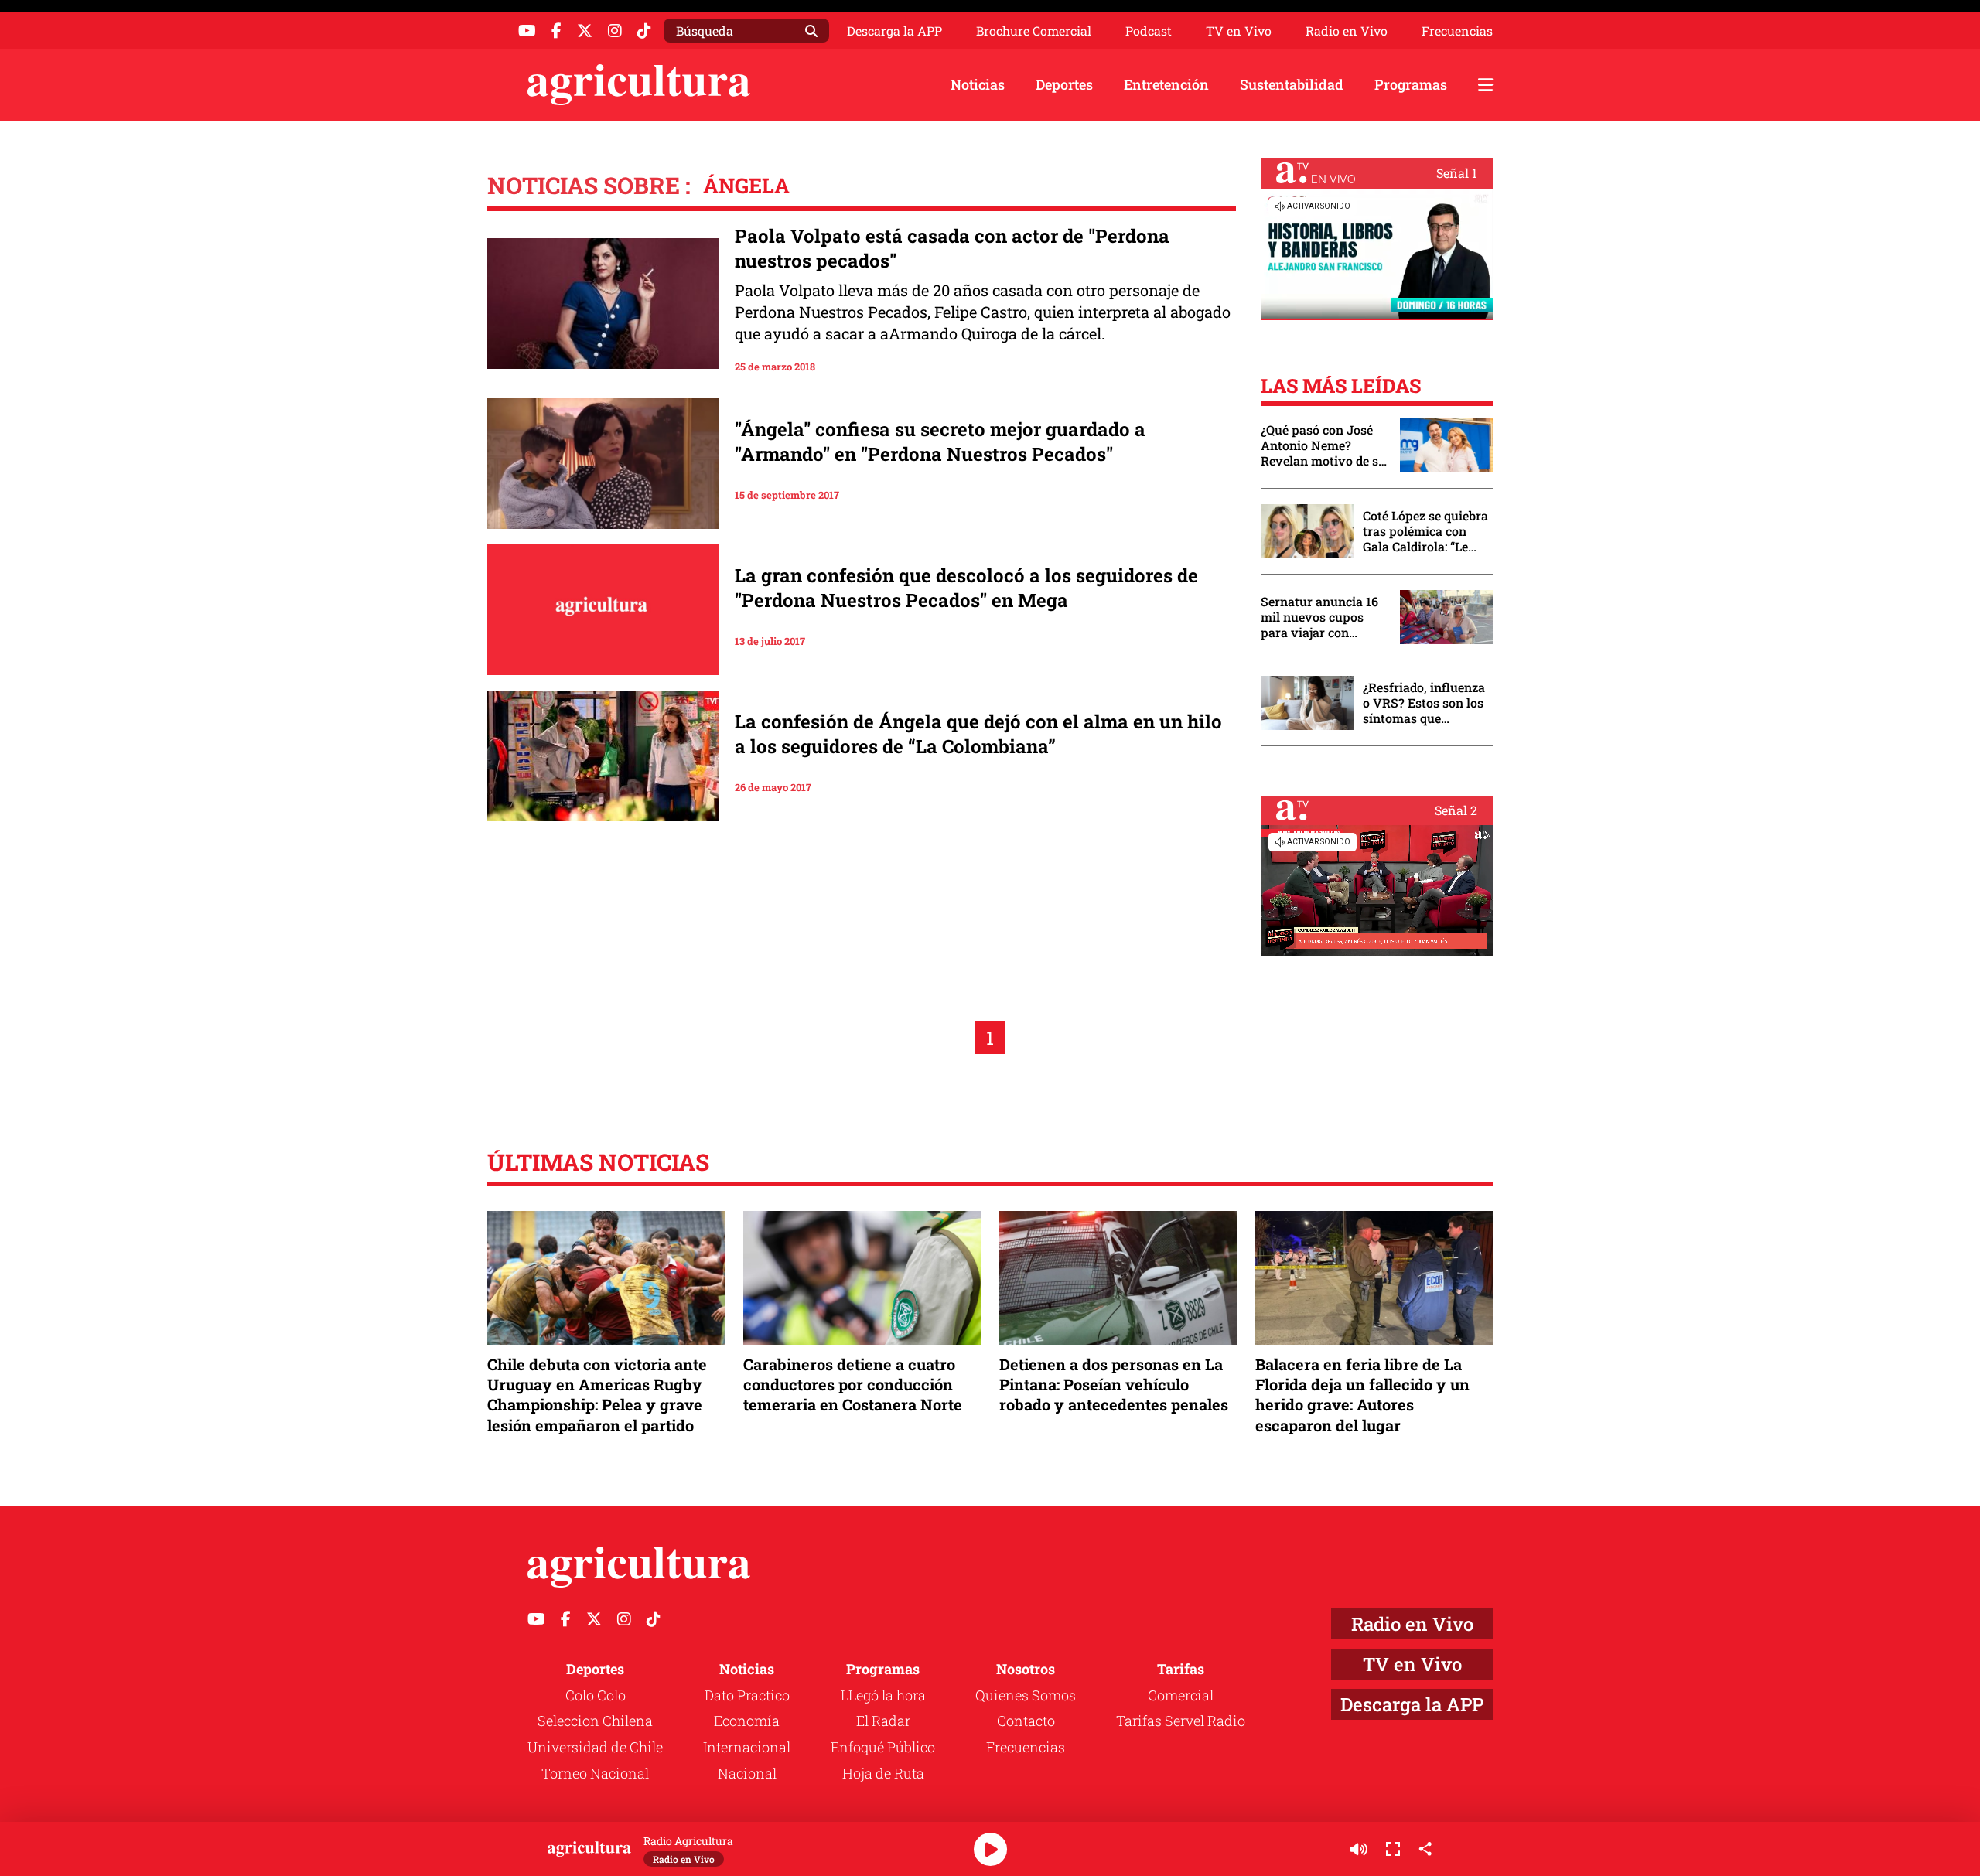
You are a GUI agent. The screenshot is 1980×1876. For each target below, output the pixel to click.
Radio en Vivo (1347, 31)
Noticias (978, 84)
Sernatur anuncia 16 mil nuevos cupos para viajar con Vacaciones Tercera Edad (1319, 617)
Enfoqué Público (883, 1747)
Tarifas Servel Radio (1181, 1721)
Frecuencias (1457, 31)
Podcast (1149, 31)
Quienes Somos (1026, 1695)
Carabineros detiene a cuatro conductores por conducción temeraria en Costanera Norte (853, 1384)
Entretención (1166, 84)
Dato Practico (747, 1695)
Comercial (1181, 1695)
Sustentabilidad (1292, 84)
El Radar (883, 1721)
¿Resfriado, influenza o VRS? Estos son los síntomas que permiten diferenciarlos (1424, 703)
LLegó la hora (883, 1695)
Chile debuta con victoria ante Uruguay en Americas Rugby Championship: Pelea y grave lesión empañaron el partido (597, 1395)
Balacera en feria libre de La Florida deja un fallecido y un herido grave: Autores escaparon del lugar (1362, 1395)
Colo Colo (596, 1695)
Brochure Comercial (1034, 31)
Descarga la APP (894, 31)
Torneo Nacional (595, 1773)
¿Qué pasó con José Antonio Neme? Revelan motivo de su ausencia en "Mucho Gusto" (1323, 445)
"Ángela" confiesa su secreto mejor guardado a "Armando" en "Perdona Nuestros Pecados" (940, 442)
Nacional (747, 1773)
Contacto (1026, 1721)
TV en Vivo (1239, 31)
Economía (747, 1721)
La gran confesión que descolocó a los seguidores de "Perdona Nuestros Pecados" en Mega (966, 588)
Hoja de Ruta (883, 1773)
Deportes (1064, 84)
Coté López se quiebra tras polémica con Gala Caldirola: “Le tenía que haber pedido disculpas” (1425, 531)
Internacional (747, 1747)
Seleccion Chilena (595, 1721)
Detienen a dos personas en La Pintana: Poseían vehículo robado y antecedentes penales (1114, 1384)
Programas (1411, 84)
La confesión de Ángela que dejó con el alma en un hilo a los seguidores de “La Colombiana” (978, 734)
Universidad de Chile (595, 1747)
